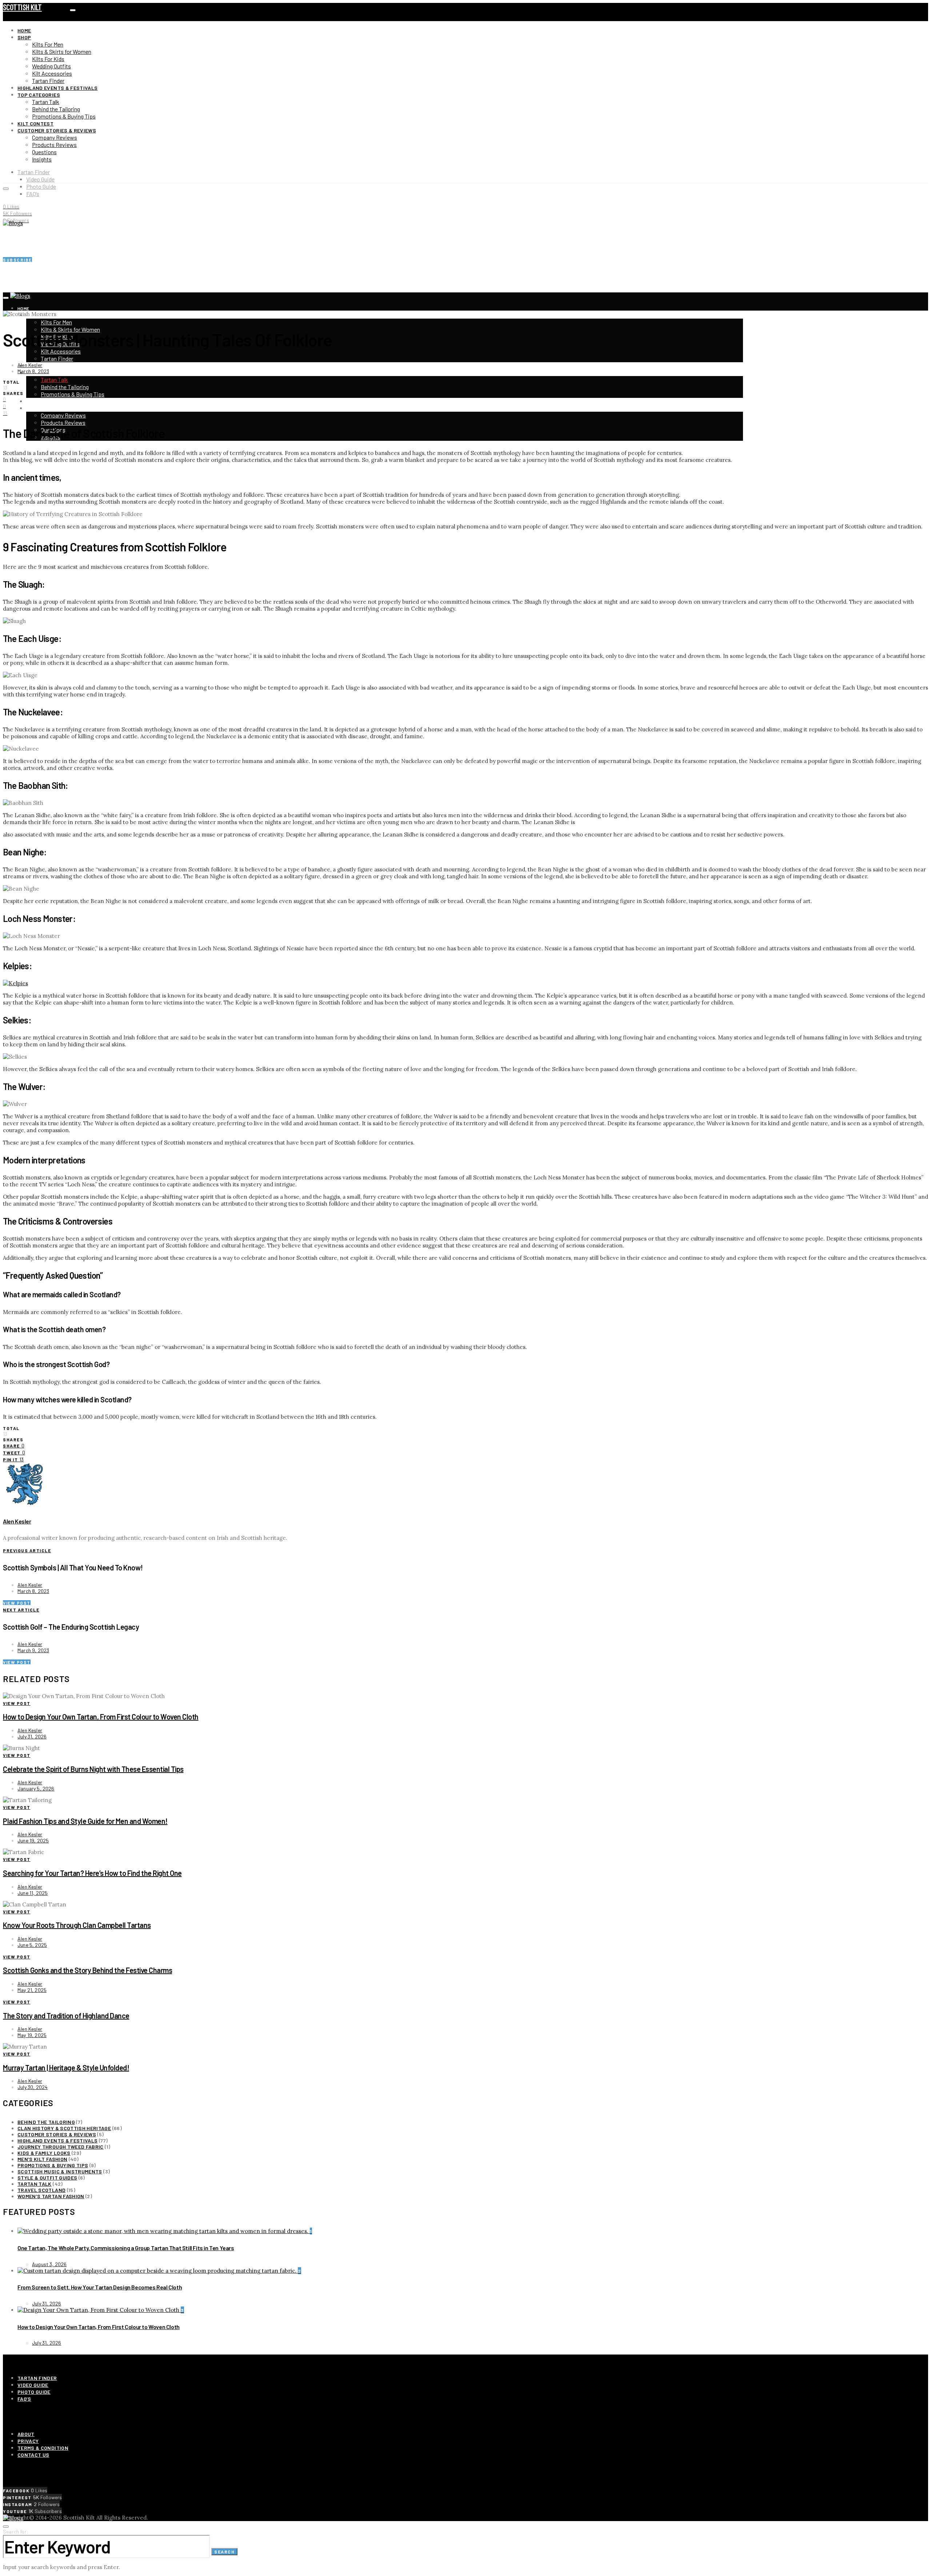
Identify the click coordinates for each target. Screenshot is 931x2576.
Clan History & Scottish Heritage (64, 2128)
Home (24, 30)
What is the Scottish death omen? (54, 1329)
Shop (24, 37)
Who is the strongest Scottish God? (56, 1364)
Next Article (21, 1610)
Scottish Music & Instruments (60, 2171)
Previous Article (27, 1550)
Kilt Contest (35, 123)
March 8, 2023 (33, 371)
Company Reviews (55, 137)
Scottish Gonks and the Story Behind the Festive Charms (87, 1970)
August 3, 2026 (49, 2264)
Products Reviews (54, 145)
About (26, 2434)
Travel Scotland (41, 2190)
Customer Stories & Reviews (57, 130)
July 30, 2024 (33, 2087)
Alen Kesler (30, 365)
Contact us (33, 2455)
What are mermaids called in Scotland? (62, 1294)
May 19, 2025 (32, 2035)
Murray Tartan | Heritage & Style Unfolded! (66, 2068)
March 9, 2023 (33, 1650)
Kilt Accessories (52, 73)
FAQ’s (33, 194)
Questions (44, 152)
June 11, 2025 (33, 1893)
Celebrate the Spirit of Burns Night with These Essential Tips (93, 1769)
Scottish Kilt (22, 7)
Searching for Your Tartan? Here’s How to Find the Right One (92, 1873)
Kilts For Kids (48, 59)
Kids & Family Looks (44, 2153)
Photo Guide (41, 186)
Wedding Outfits (51, 66)
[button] (465, 1294)
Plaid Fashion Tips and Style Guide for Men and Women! (85, 1821)
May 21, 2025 (32, 1990)
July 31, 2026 (32, 1736)
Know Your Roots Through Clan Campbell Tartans (77, 1925)
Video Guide (40, 179)
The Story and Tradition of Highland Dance (66, 2016)
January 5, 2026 (36, 1788)
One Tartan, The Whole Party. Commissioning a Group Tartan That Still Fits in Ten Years (126, 2248)
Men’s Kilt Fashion (42, 2159)
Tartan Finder (48, 81)
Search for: (16, 2531)
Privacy (28, 2441)
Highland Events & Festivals (57, 88)
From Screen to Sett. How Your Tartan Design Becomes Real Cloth (100, 2287)
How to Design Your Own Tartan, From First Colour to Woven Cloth (101, 1717)
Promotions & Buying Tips (64, 116)
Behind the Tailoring (56, 109)
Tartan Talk (46, 102)
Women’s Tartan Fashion (51, 2196)
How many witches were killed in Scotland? (67, 1399)
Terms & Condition (43, 2448)
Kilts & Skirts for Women (62, 51)
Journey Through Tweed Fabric (61, 2147)
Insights (42, 159)
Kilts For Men (48, 44)
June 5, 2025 (32, 1945)
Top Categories (39, 95)
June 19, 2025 (33, 1840)
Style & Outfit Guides (47, 2178)
